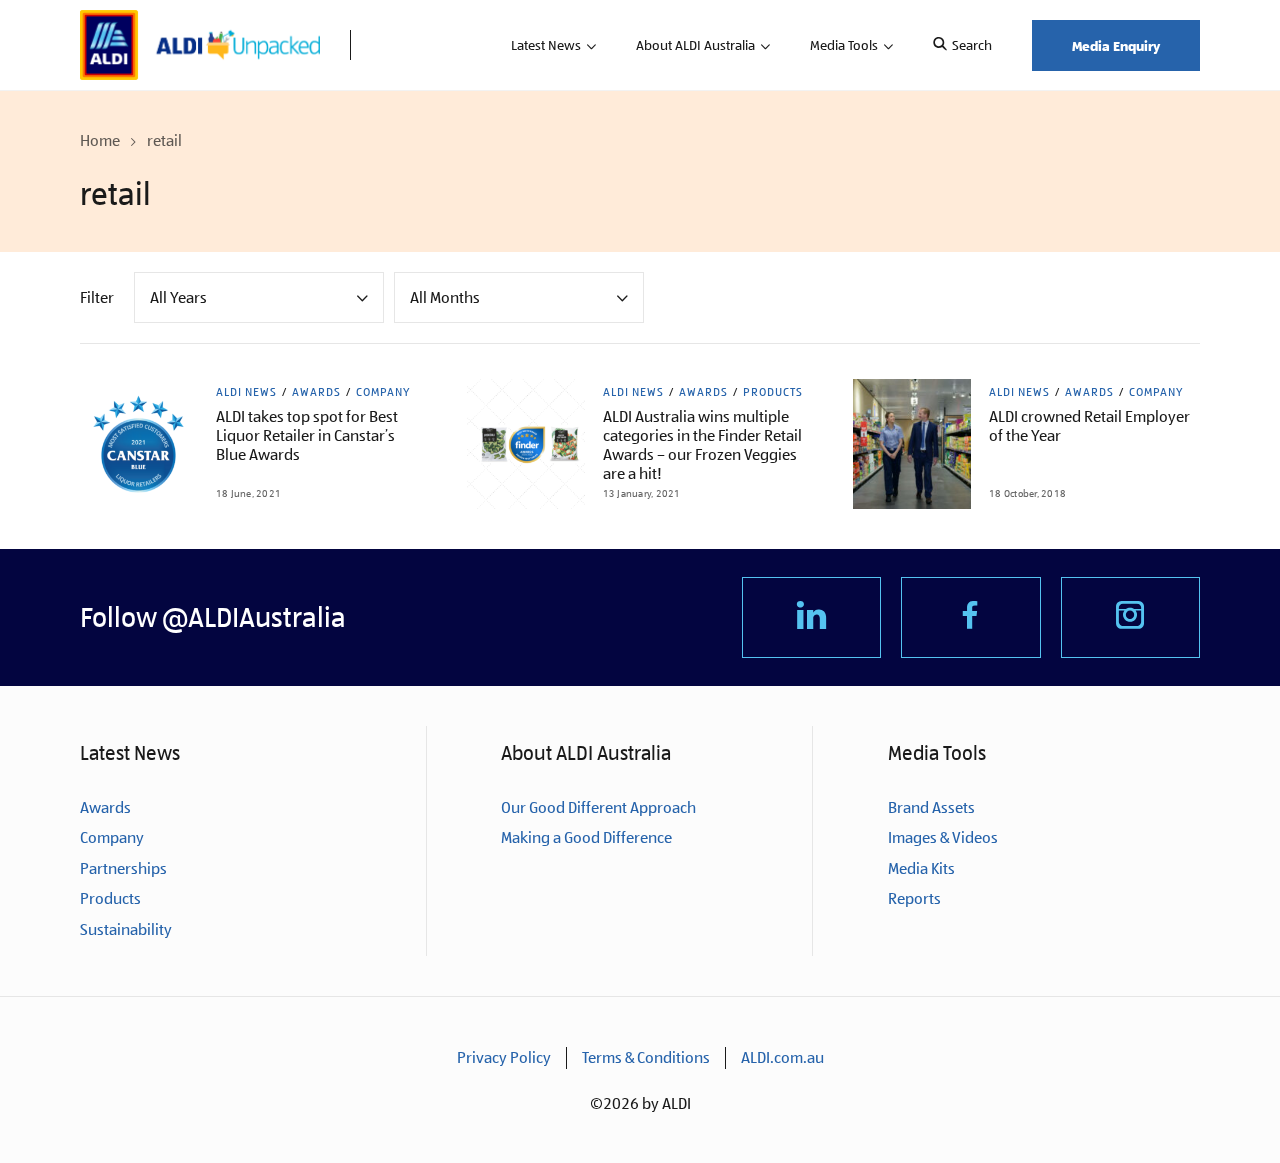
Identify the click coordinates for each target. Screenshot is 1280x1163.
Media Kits (921, 868)
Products (773, 392)
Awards (316, 392)
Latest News (546, 45)
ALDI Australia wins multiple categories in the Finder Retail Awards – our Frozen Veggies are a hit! (702, 445)
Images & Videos (943, 837)
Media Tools (844, 45)
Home (100, 140)
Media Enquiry (1116, 45)
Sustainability (126, 929)
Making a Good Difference (586, 837)
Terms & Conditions (646, 1057)
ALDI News (246, 392)
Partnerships (123, 868)
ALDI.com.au (782, 1057)
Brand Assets (931, 807)
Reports (914, 898)
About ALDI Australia (695, 45)
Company (383, 392)
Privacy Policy (504, 1057)
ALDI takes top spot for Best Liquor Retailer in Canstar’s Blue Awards (307, 435)
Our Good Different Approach (598, 807)
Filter (97, 297)
